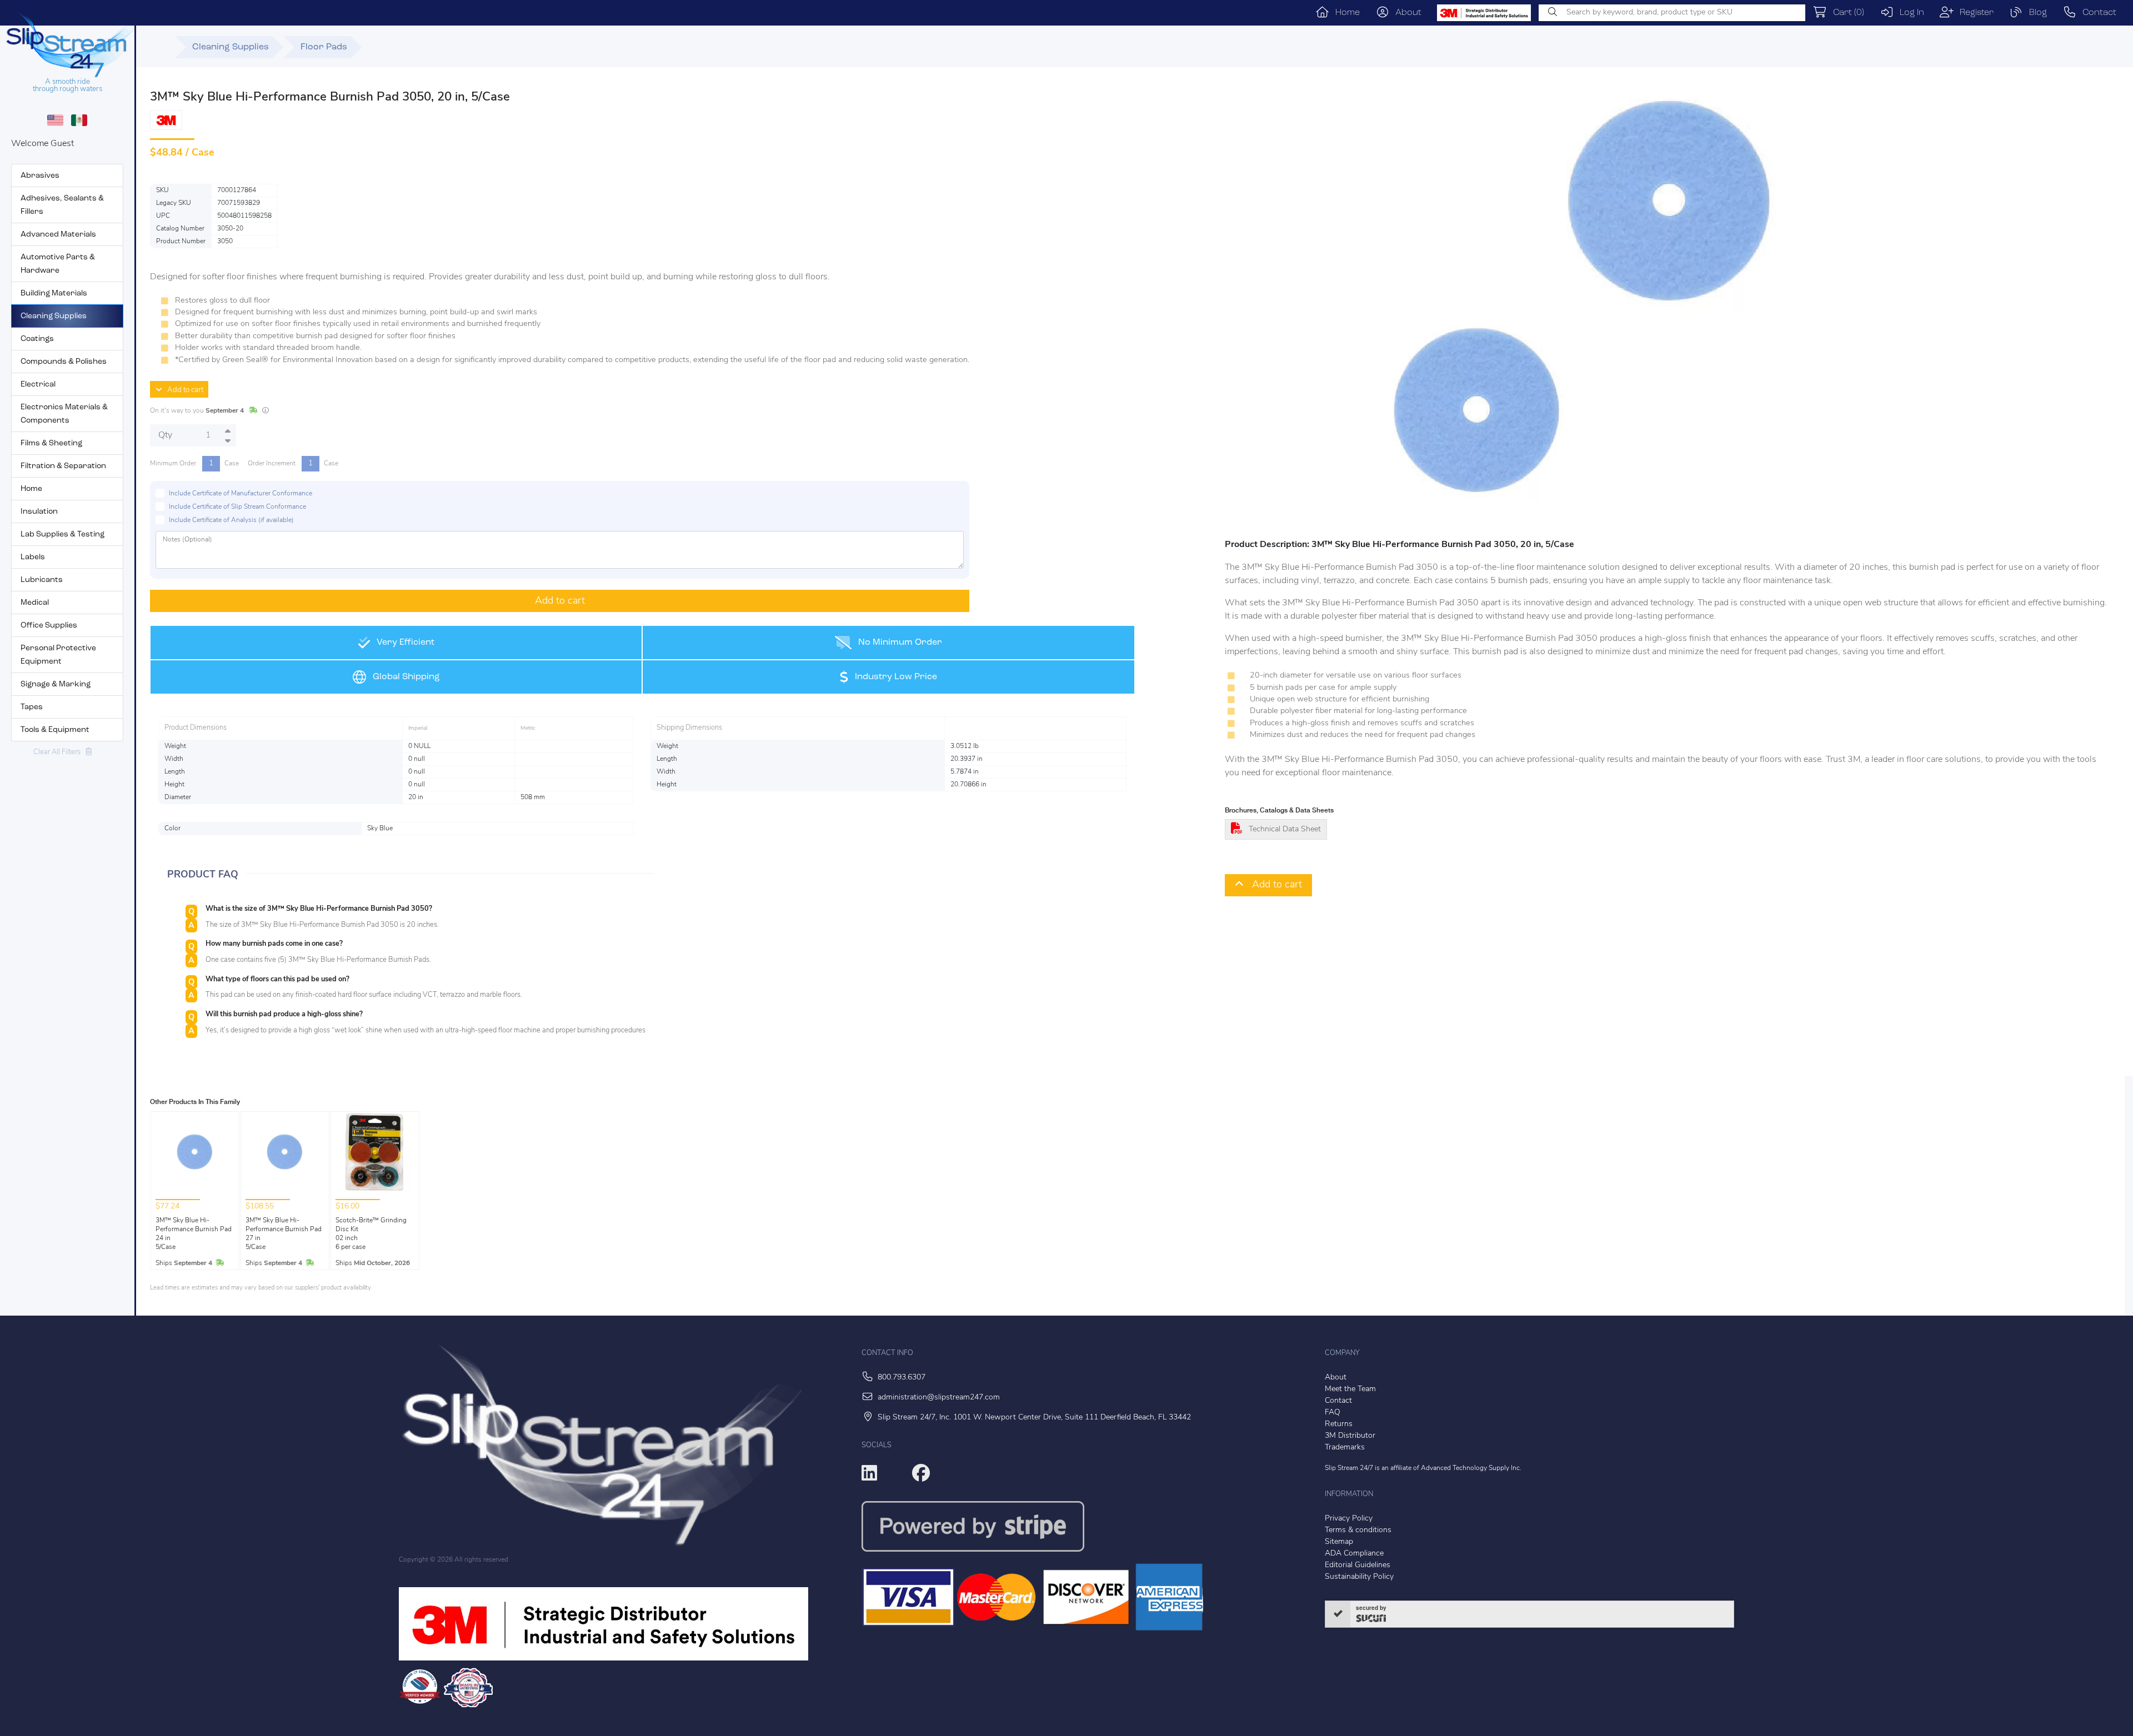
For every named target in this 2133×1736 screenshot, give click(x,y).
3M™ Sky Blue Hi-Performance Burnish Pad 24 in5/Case (194, 1234)
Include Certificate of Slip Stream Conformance (237, 507)
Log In (1909, 13)
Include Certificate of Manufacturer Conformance (241, 494)
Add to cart (183, 390)
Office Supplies (49, 626)
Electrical (38, 385)
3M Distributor (1350, 1436)
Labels (33, 557)
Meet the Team (1350, 1389)
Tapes (32, 707)
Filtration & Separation (63, 466)
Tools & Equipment (55, 730)
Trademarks (1345, 1447)
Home (1345, 13)
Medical (35, 603)
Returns (1339, 1424)
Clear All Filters (59, 752)
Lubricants (42, 580)
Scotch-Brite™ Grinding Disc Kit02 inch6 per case (371, 1234)
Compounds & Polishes (64, 362)
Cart (1846, 13)
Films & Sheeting (51, 443)
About (1405, 13)
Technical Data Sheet (1285, 829)
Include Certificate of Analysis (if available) (231, 520)
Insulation (39, 512)
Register (1974, 13)
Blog (2035, 13)
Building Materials (54, 293)
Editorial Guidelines (1358, 1565)
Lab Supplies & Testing (62, 535)
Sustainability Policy (1359, 1577)
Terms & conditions (1358, 1530)
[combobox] (1672, 13)
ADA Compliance (1354, 1554)
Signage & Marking (56, 684)
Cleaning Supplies (54, 316)
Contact (2096, 13)
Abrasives (40, 176)
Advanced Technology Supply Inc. (1471, 1468)
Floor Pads (324, 47)
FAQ (1333, 1413)
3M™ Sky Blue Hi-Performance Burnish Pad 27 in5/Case (284, 1234)
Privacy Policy (1349, 1519)
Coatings (37, 339)
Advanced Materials (58, 235)
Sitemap (1339, 1542)
